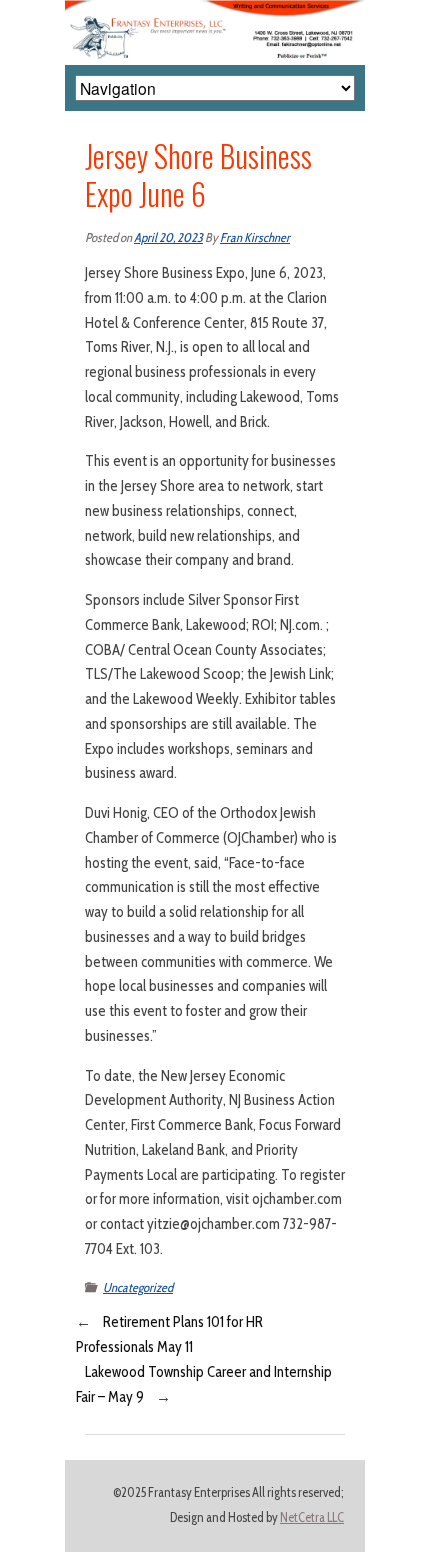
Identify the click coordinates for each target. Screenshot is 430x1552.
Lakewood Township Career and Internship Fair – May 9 (204, 1384)
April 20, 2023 (168, 237)
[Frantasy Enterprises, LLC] (215, 12)
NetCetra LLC (312, 1517)
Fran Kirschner (255, 237)
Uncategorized (138, 1287)
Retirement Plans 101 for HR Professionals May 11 (169, 1334)
